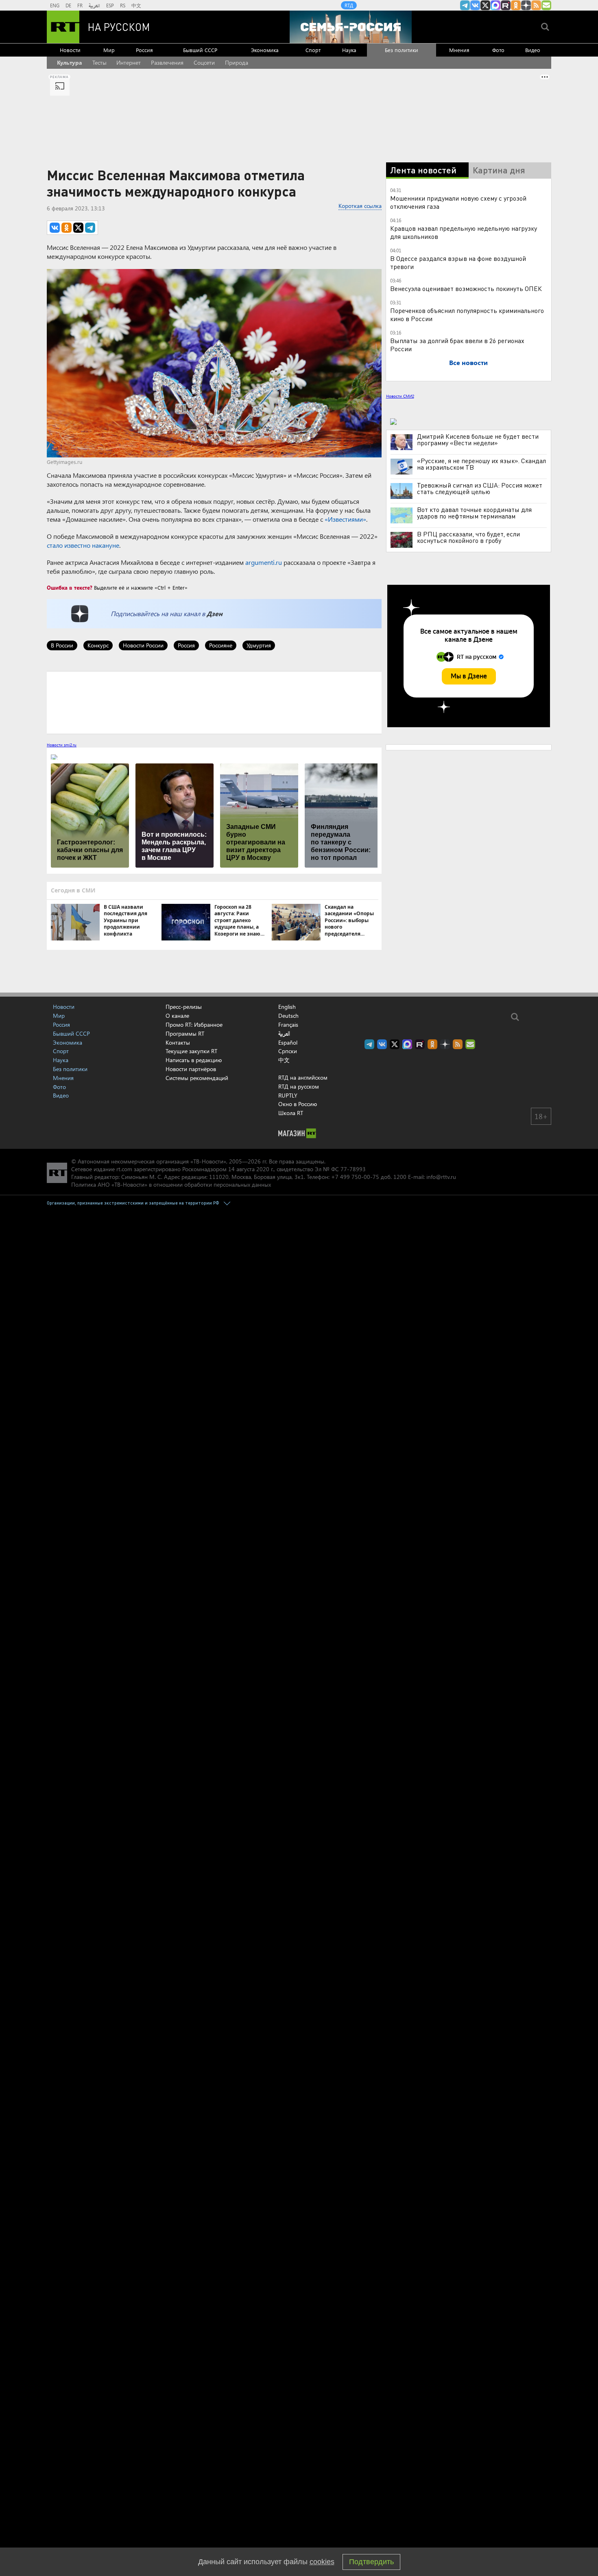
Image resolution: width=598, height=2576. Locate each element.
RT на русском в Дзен (526, 5)
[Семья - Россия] (351, 27)
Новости (70, 50)
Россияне (221, 645)
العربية (94, 5)
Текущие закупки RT (191, 1051)
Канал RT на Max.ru (495, 5)
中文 (136, 5)
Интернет (129, 62)
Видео (533, 50)
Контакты (178, 1042)
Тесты (99, 62)
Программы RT (185, 1033)
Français (288, 1025)
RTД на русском (299, 1086)
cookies (322, 2562)
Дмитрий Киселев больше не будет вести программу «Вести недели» (478, 440)
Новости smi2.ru (62, 745)
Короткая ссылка (360, 206)
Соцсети (204, 62)
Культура (70, 62)
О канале (177, 1016)
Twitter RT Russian (485, 5)
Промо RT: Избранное (194, 1024)
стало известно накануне (83, 545)
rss (536, 5)
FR (80, 5)
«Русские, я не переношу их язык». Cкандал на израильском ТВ (481, 464)
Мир (109, 50)
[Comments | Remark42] (214, 702)
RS (123, 5)
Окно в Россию (298, 1104)
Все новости (468, 362)
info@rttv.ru (441, 1177)
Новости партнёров (191, 1069)
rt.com (124, 1169)
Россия (144, 50)
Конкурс (98, 645)
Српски (288, 1051)
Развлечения (167, 62)
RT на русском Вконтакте (475, 5)
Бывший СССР (200, 50)
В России (62, 645)
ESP (110, 5)
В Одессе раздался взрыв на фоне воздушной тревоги (458, 262)
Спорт (313, 50)
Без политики (402, 50)
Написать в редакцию (194, 1060)
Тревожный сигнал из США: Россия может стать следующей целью (480, 488)
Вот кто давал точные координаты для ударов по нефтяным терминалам (474, 513)
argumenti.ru (264, 562)
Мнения (459, 50)
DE (68, 5)
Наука (349, 50)
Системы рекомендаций (197, 1078)
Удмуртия (259, 645)
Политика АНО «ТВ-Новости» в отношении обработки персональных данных (171, 1184)
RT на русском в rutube (506, 5)
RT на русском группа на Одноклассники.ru (516, 5)
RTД (349, 5)
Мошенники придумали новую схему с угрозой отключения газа (458, 202)
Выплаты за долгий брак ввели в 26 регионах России (457, 344)
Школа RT (291, 1113)
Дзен (215, 613)
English (287, 1007)
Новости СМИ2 (400, 396)
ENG (55, 5)
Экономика (265, 50)
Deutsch (288, 1016)
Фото (498, 50)
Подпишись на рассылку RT (546, 5)
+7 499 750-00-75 (355, 1177)
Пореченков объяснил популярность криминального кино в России (467, 314)
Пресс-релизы (184, 1007)
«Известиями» (345, 519)
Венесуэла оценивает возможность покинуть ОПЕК (466, 288)
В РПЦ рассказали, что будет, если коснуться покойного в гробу (468, 537)
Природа (237, 62)
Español (288, 1043)
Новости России (143, 645)
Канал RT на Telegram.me (465, 5)
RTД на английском (303, 1077)
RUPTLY (288, 1095)
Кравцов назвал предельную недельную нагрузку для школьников (464, 232)
